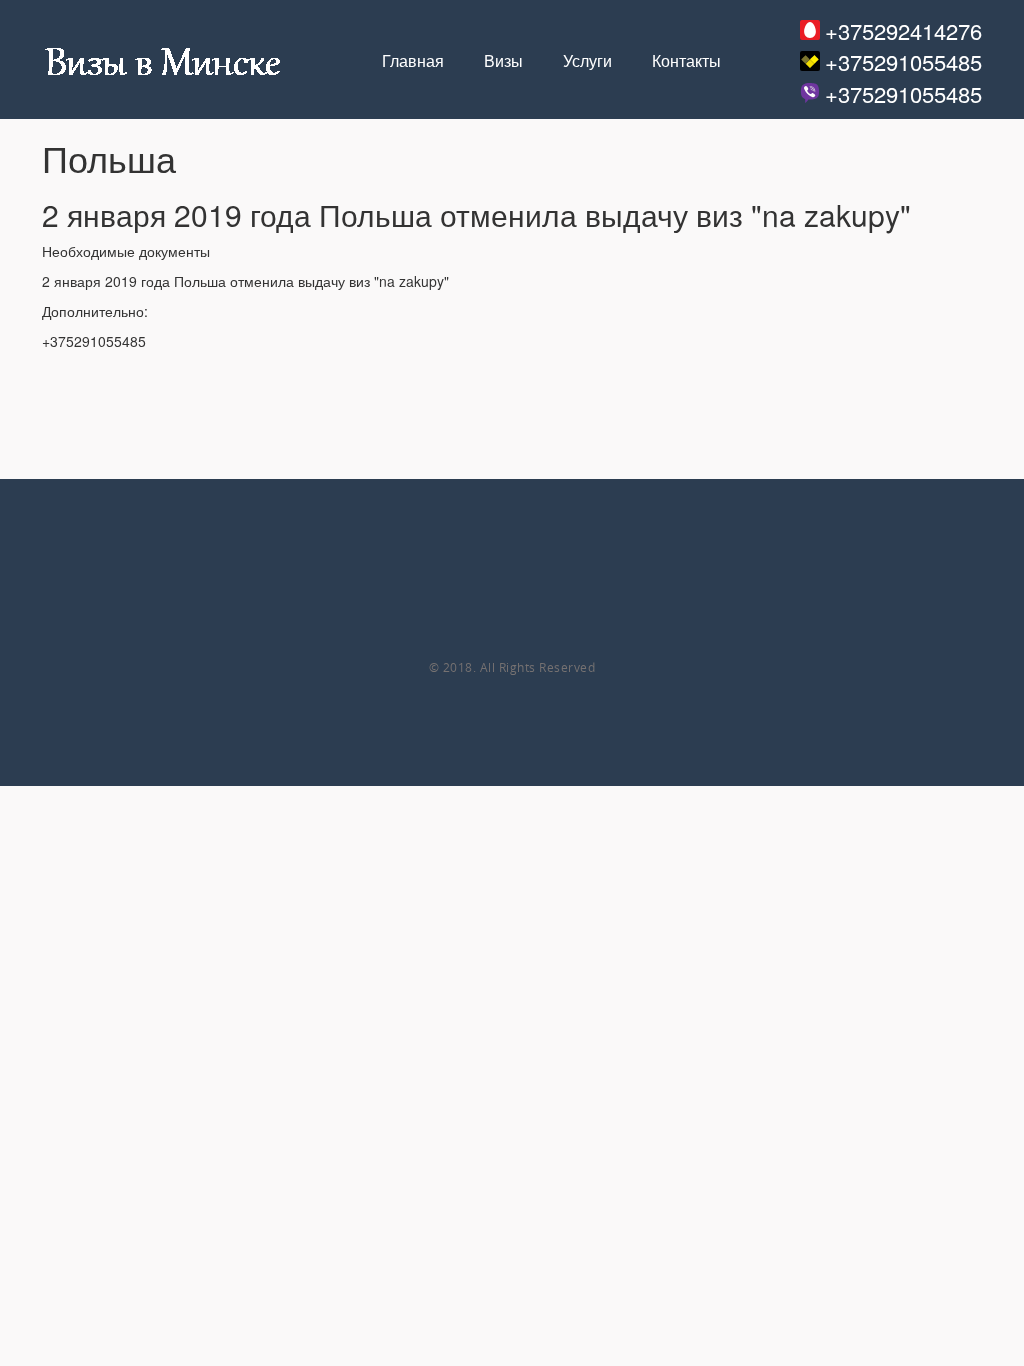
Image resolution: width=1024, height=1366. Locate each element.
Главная (413, 61)
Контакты (686, 61)
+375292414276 (903, 30)
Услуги (587, 61)
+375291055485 (903, 61)
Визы (503, 61)
